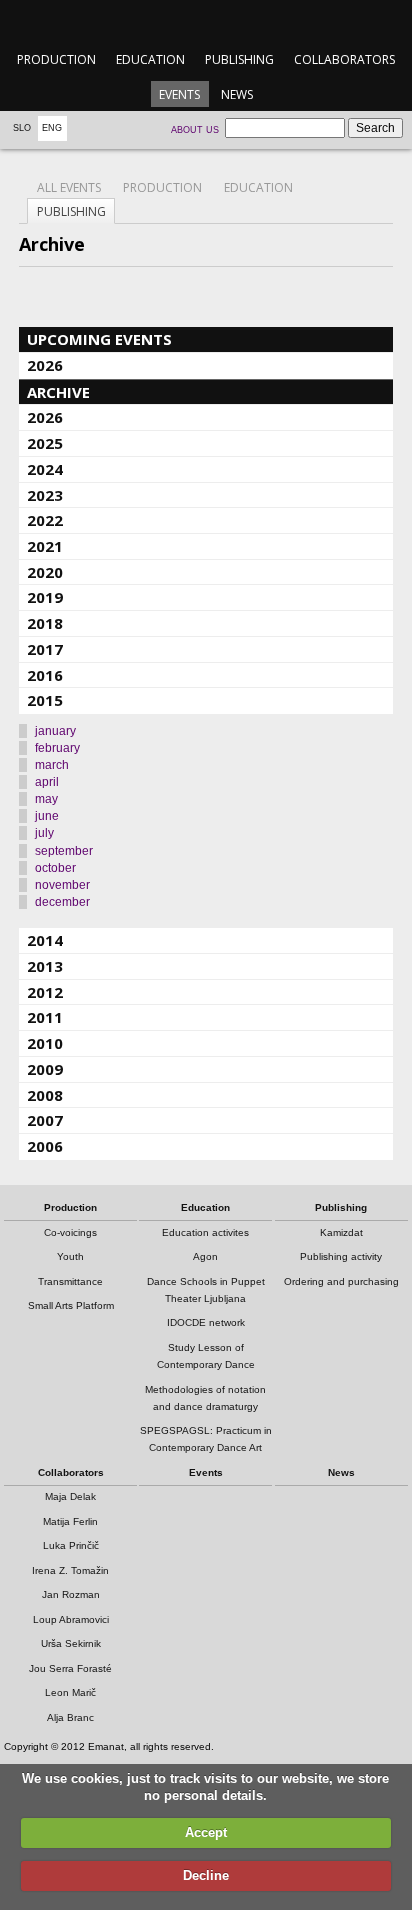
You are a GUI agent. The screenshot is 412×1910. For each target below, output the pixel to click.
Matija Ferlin (70, 1521)
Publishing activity (341, 1256)
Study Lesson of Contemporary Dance (206, 1356)
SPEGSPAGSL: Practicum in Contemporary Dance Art (206, 1439)
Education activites (205, 1232)
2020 (45, 572)
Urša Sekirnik (71, 1643)
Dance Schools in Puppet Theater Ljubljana (206, 1290)
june (47, 816)
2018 (45, 623)
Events (179, 94)
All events (69, 187)
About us (195, 130)
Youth (70, 1256)
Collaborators (344, 59)
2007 (45, 1120)
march (52, 765)
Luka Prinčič (71, 1545)
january (55, 731)
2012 (45, 992)
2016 (45, 675)
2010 (45, 1043)
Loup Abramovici (71, 1619)
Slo (22, 128)
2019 (45, 597)
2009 (45, 1069)
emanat (205, 21)
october (55, 868)
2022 (45, 520)
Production (56, 59)
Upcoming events (99, 339)
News (237, 94)
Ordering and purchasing (341, 1281)
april (47, 782)
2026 (45, 365)
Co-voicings (70, 1232)
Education (150, 59)
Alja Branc (70, 1717)
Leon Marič (70, 1692)
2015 (45, 700)
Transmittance (70, 1281)
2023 (45, 495)
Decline (206, 1875)
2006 (45, 1146)
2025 (45, 443)
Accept (206, 1832)
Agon (205, 1256)
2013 (45, 966)
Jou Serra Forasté (70, 1668)
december (62, 902)
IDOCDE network (206, 1322)
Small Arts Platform (71, 1305)
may (46, 799)
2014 (45, 940)
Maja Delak (70, 1496)
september (64, 851)
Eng (52, 128)
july (44, 833)
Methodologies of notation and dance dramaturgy (205, 1398)
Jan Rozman (71, 1594)
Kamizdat (341, 1232)
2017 (45, 649)
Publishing (239, 59)
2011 (45, 1017)
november (62, 885)
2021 (45, 546)
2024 (45, 469)
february (57, 748)
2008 (45, 1095)
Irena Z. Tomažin (70, 1570)
